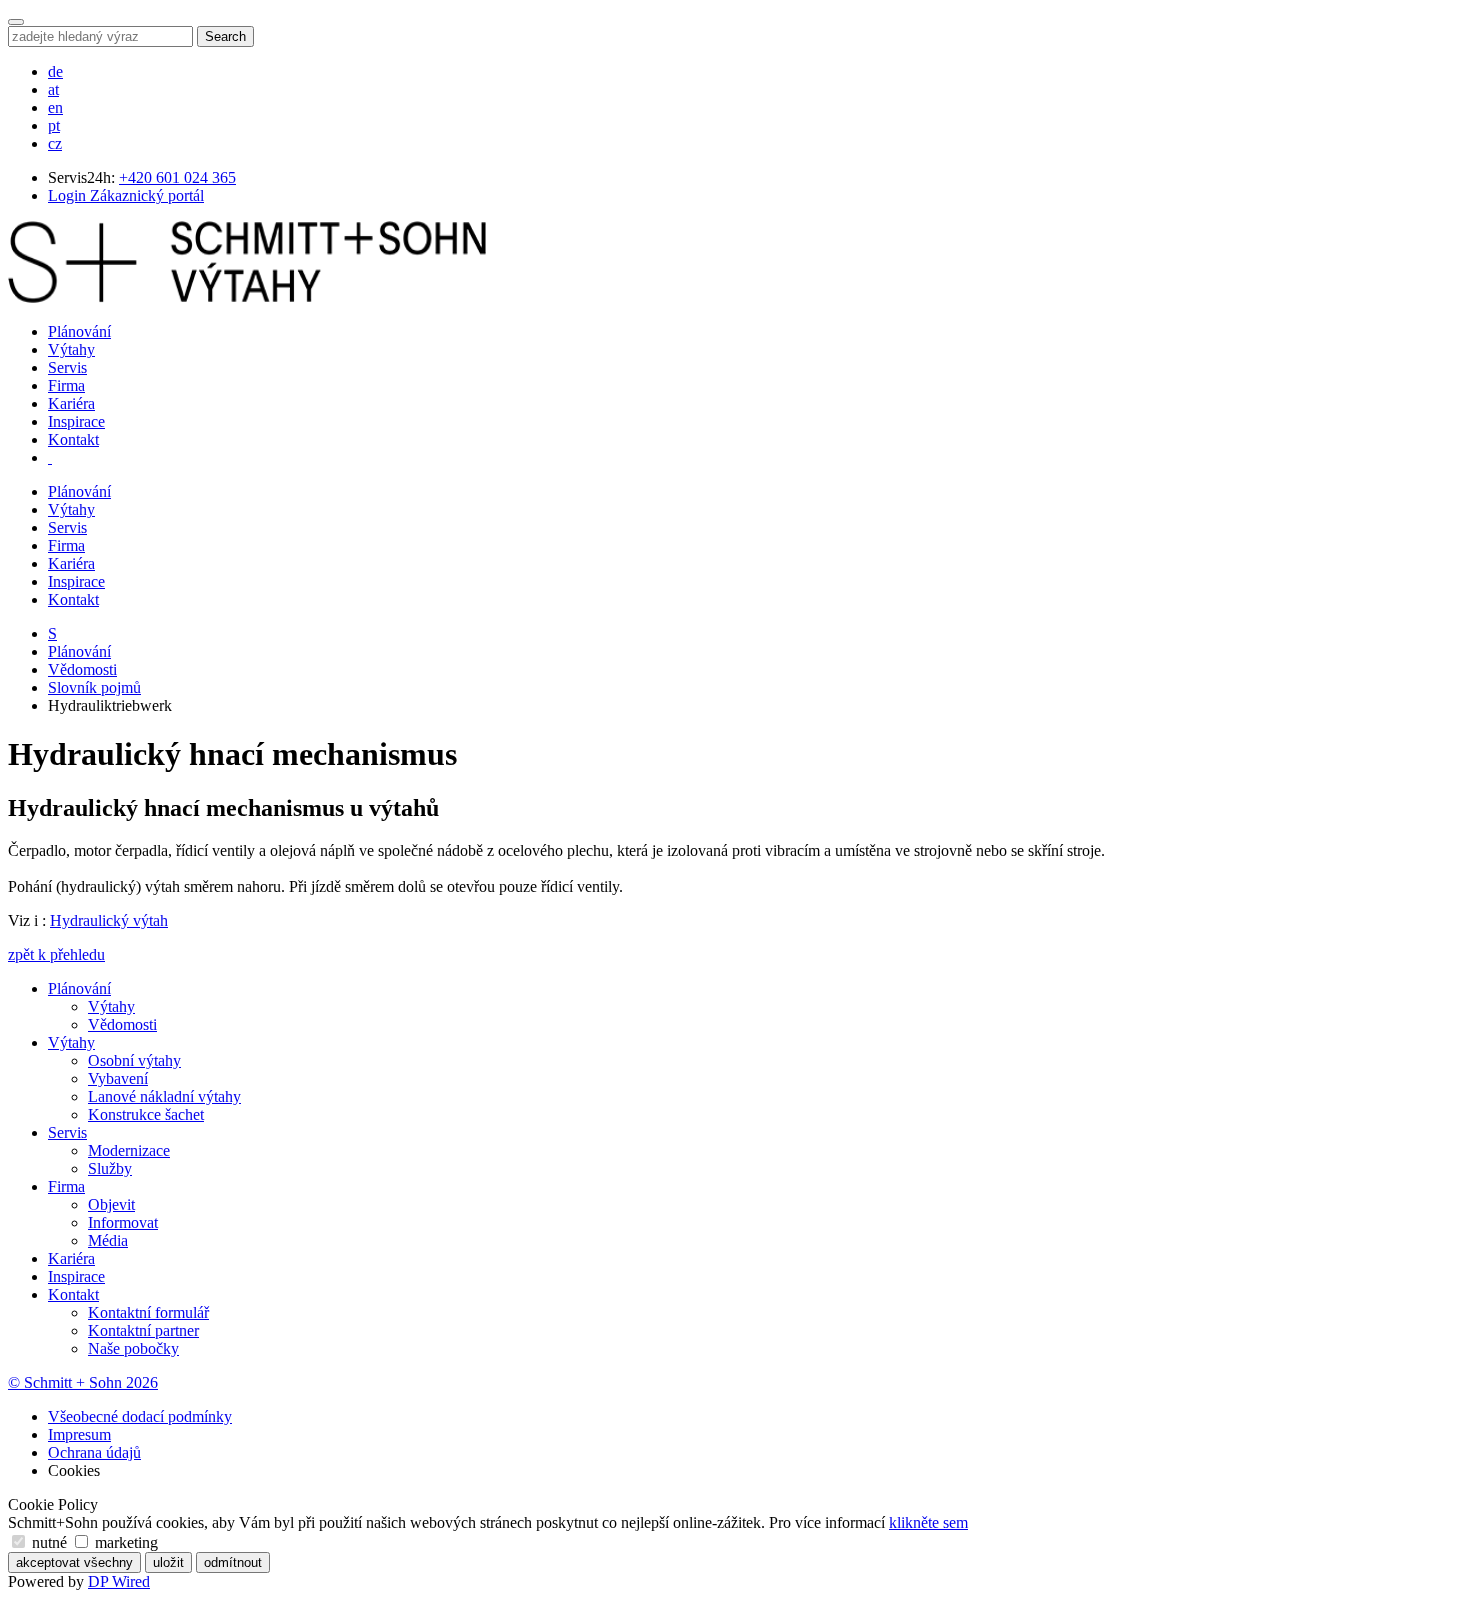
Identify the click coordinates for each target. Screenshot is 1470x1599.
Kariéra (71, 403)
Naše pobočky (133, 1348)
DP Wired (119, 1581)
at (53, 89)
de (55, 71)
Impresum (79, 1434)
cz (55, 143)
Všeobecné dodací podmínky (140, 1416)
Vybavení (118, 1078)
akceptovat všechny (74, 1562)
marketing (124, 1542)
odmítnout (233, 1562)
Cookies (74, 1470)
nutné (49, 1542)
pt (54, 125)
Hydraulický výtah (109, 920)
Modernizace (129, 1150)
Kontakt (73, 439)
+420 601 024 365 (177, 177)
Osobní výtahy (134, 1060)
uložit (168, 1562)
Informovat (123, 1222)
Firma (66, 385)
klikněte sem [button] (928, 1522)
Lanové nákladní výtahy (164, 1096)
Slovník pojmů (94, 687)
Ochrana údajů (94, 1452)
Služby (110, 1168)
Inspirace (76, 421)
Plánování (79, 331)
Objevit (111, 1204)
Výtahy (71, 349)
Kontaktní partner (143, 1330)
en (55, 107)
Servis (67, 367)
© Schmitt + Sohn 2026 (83, 1382)
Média (108, 1240)
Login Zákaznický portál (126, 195)
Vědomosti (82, 669)
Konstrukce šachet (146, 1114)
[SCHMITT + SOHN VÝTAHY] (247, 297)
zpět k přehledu (56, 954)
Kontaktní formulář (148, 1312)
